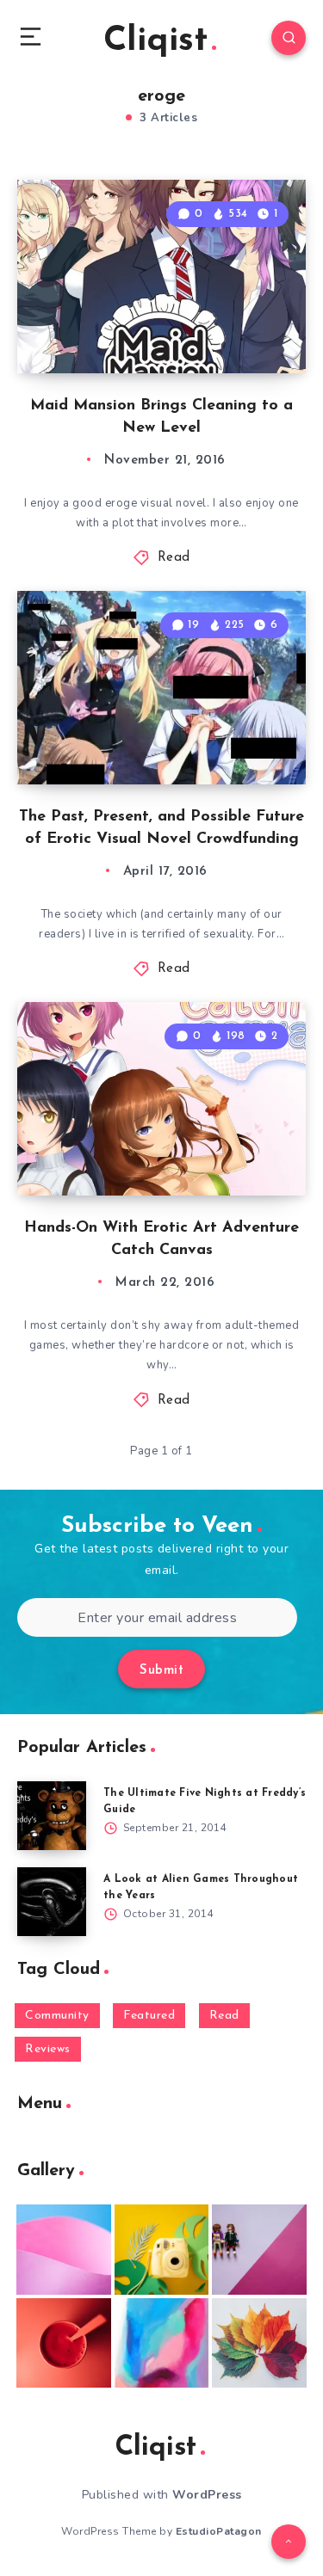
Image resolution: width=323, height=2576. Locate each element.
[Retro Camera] (162, 2249)
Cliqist (155, 41)
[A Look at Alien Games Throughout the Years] (52, 1902)
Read (174, 558)
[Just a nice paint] (162, 2343)
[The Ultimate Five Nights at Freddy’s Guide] (52, 1816)
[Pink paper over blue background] (64, 2249)
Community (57, 2016)
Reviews (48, 2049)
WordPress (207, 2495)
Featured (149, 2016)
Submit (161, 1671)
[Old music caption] (259, 2249)
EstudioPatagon (219, 2531)
